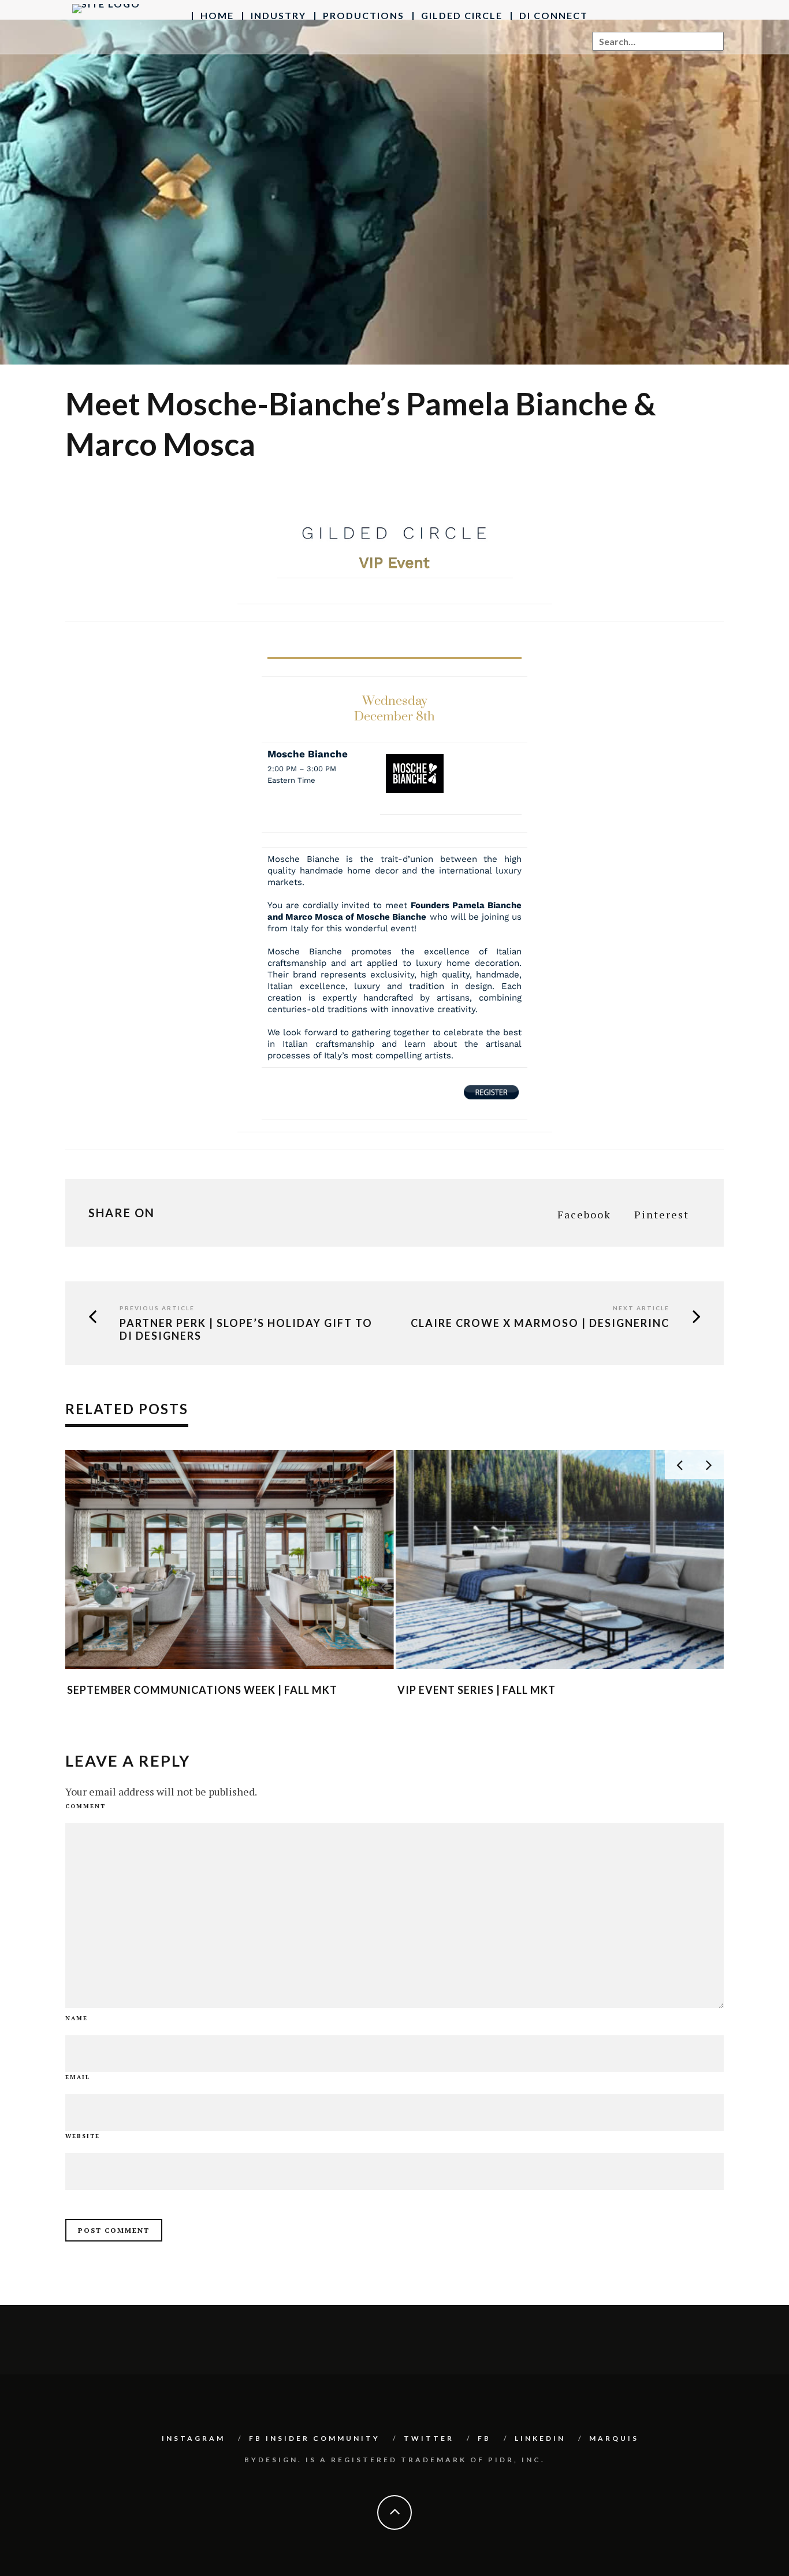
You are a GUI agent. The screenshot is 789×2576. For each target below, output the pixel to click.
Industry (278, 15)
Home (217, 15)
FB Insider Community (315, 2438)
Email (78, 2077)
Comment (85, 1806)
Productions (364, 15)
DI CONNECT (554, 15)
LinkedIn (540, 2438)
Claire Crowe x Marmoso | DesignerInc (540, 1323)
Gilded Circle (462, 15)
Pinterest (662, 1214)
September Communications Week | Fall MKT (202, 1690)
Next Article (641, 1308)
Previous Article (157, 1308)
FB (484, 2438)
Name (77, 2018)
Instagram (193, 2438)
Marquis (614, 2438)
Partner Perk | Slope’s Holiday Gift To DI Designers (246, 1330)
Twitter (429, 2438)
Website (83, 2136)
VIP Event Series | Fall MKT (477, 1690)
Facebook (584, 1214)
